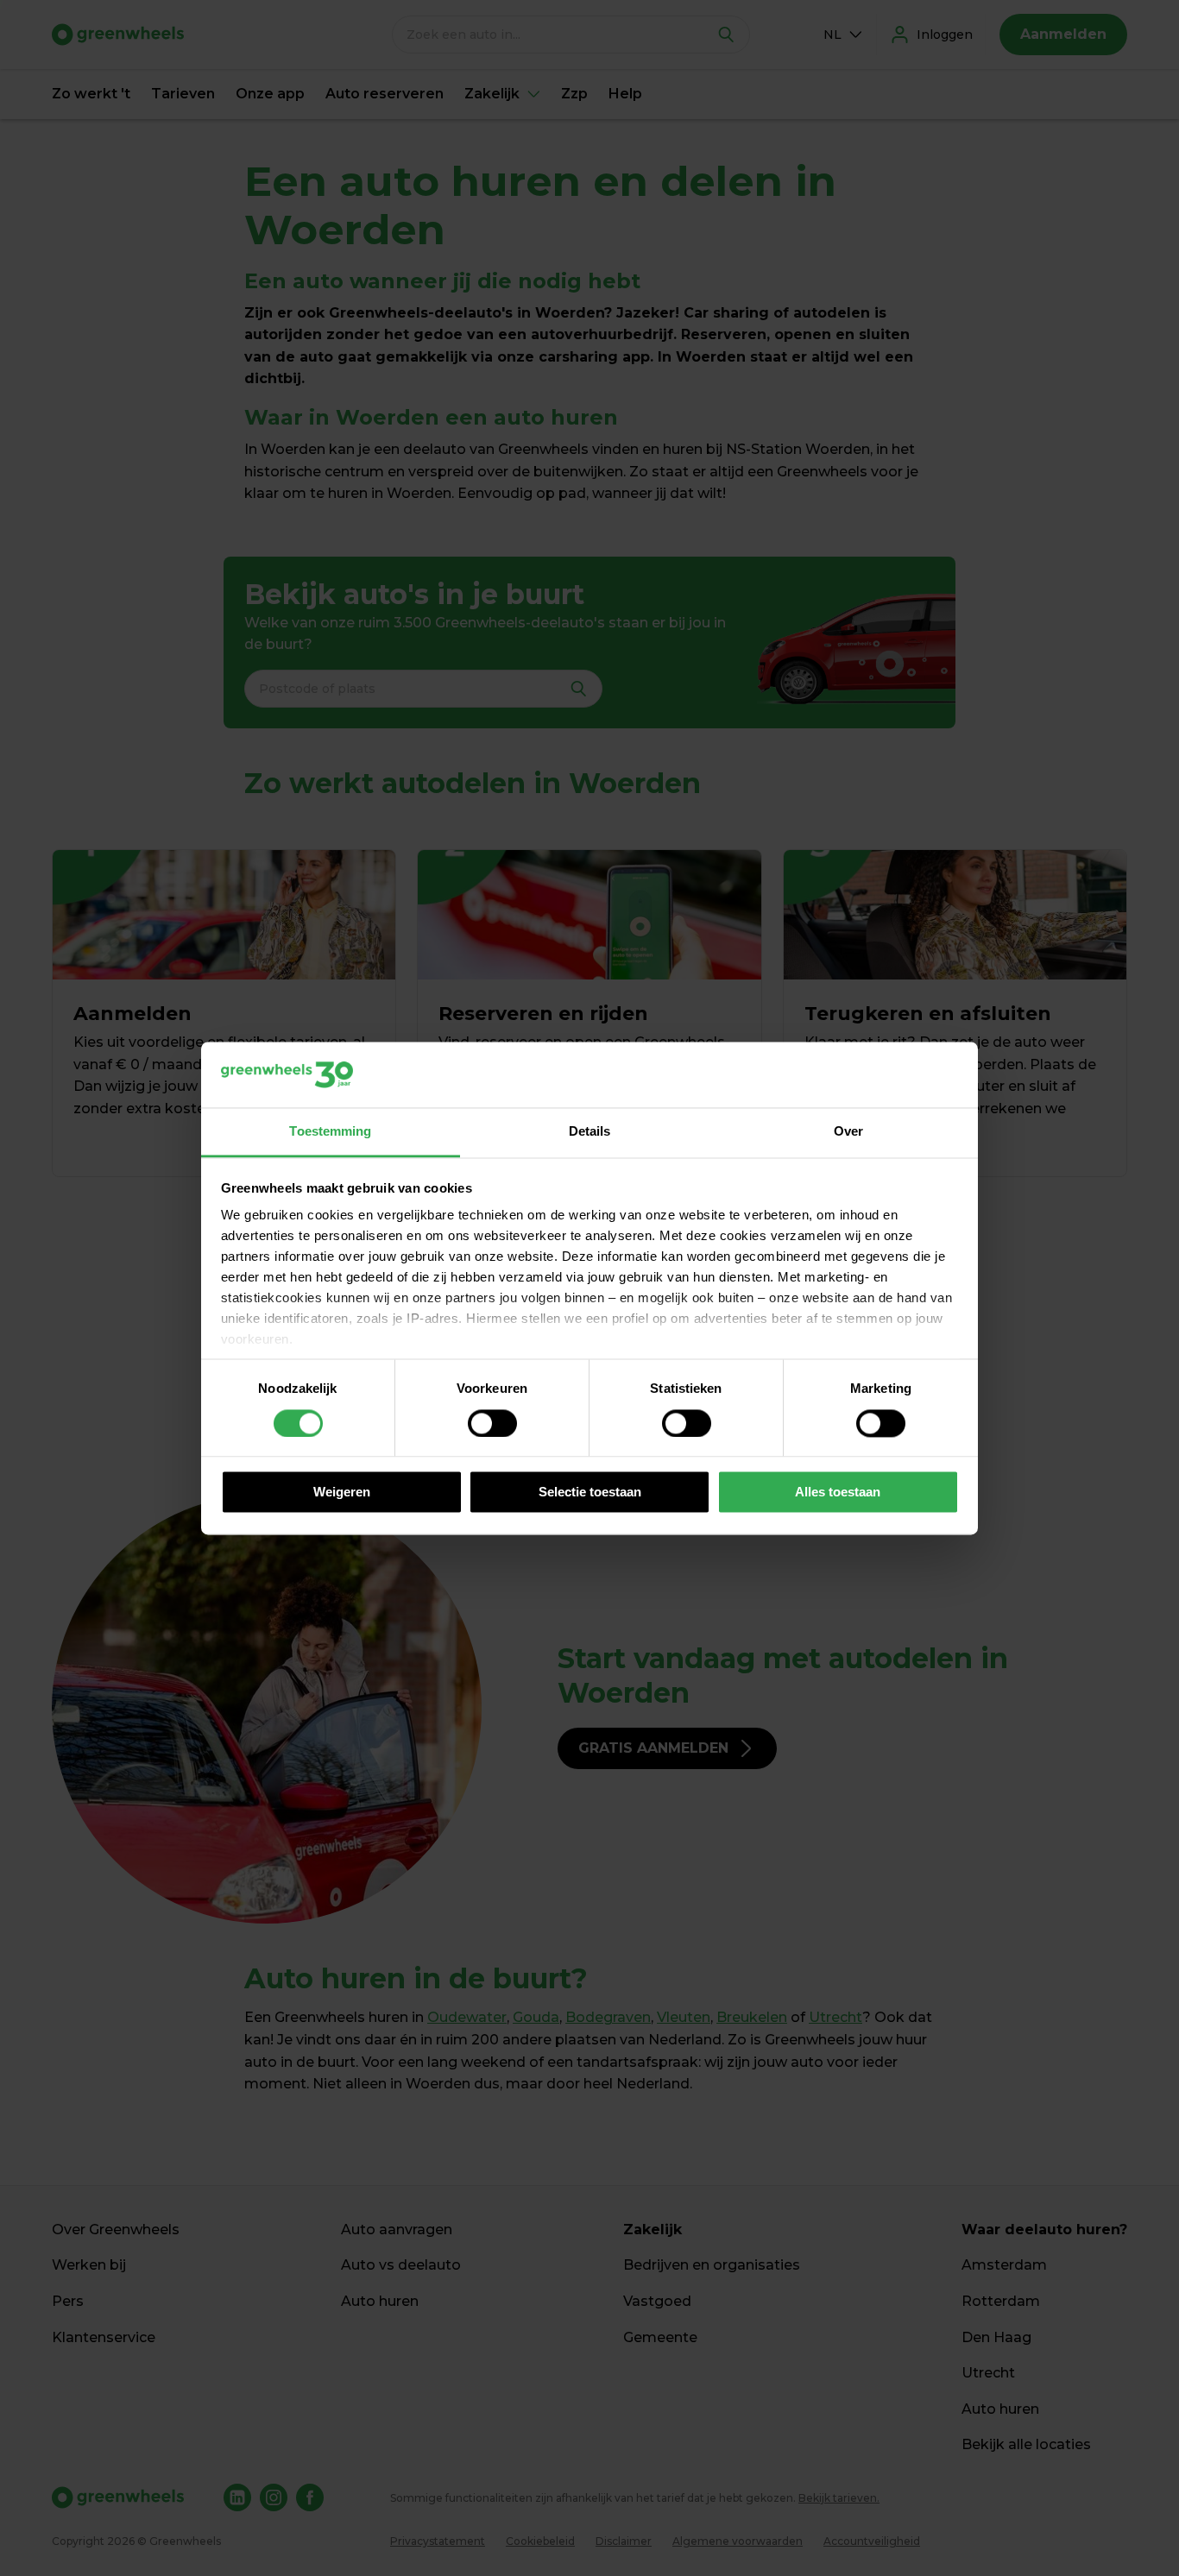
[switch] (492, 1423)
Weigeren (342, 1493)
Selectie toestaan (590, 1493)
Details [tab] (590, 1132)
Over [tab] (848, 1132)
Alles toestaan (838, 1493)
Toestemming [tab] (330, 1132)
